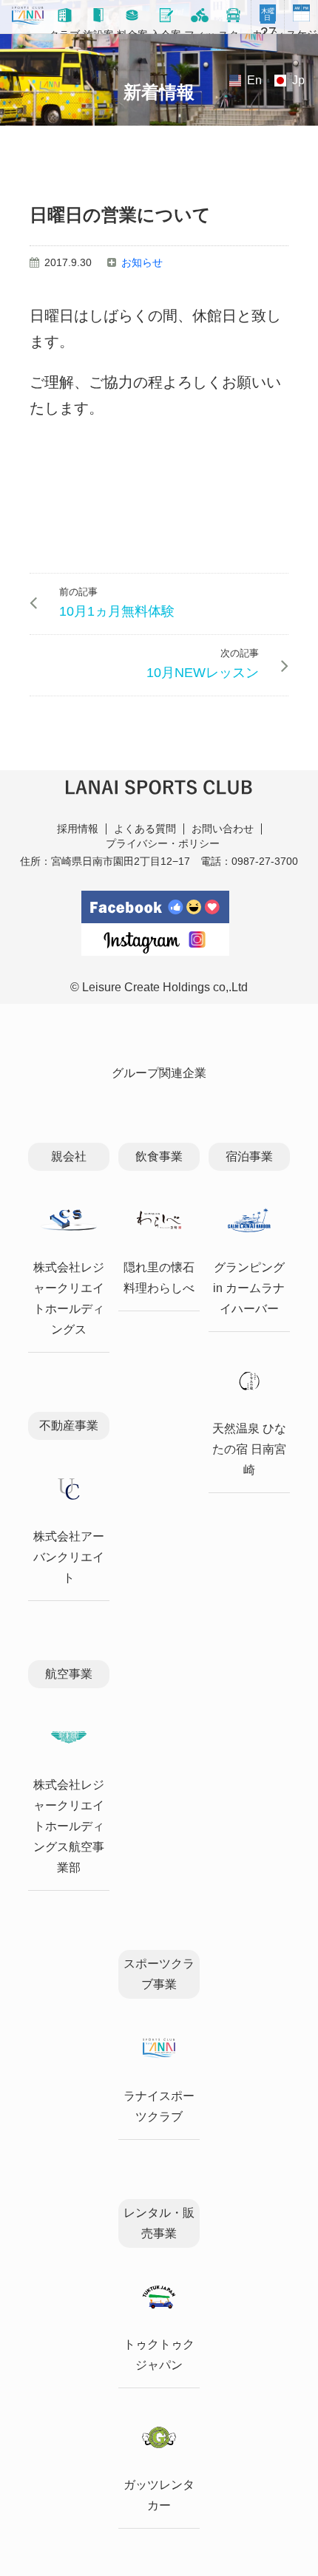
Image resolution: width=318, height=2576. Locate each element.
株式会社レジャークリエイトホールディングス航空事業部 (69, 1826)
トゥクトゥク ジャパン (159, 2355)
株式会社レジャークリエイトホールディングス (69, 1298)
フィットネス (200, 31)
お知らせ (142, 262)
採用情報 (78, 829)
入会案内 (166, 31)
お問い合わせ (223, 829)
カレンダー (268, 23)
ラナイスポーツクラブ (159, 2106)
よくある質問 (145, 829)
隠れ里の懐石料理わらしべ (159, 1278)
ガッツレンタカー (159, 2495)
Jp (298, 80)
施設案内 (98, 31)
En (254, 80)
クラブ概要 (64, 31)
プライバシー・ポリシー (163, 843)
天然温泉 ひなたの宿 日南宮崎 (249, 1449)
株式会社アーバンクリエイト (69, 1557)
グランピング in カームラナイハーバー (249, 1288)
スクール (234, 31)
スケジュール (302, 31)
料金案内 (132, 31)
